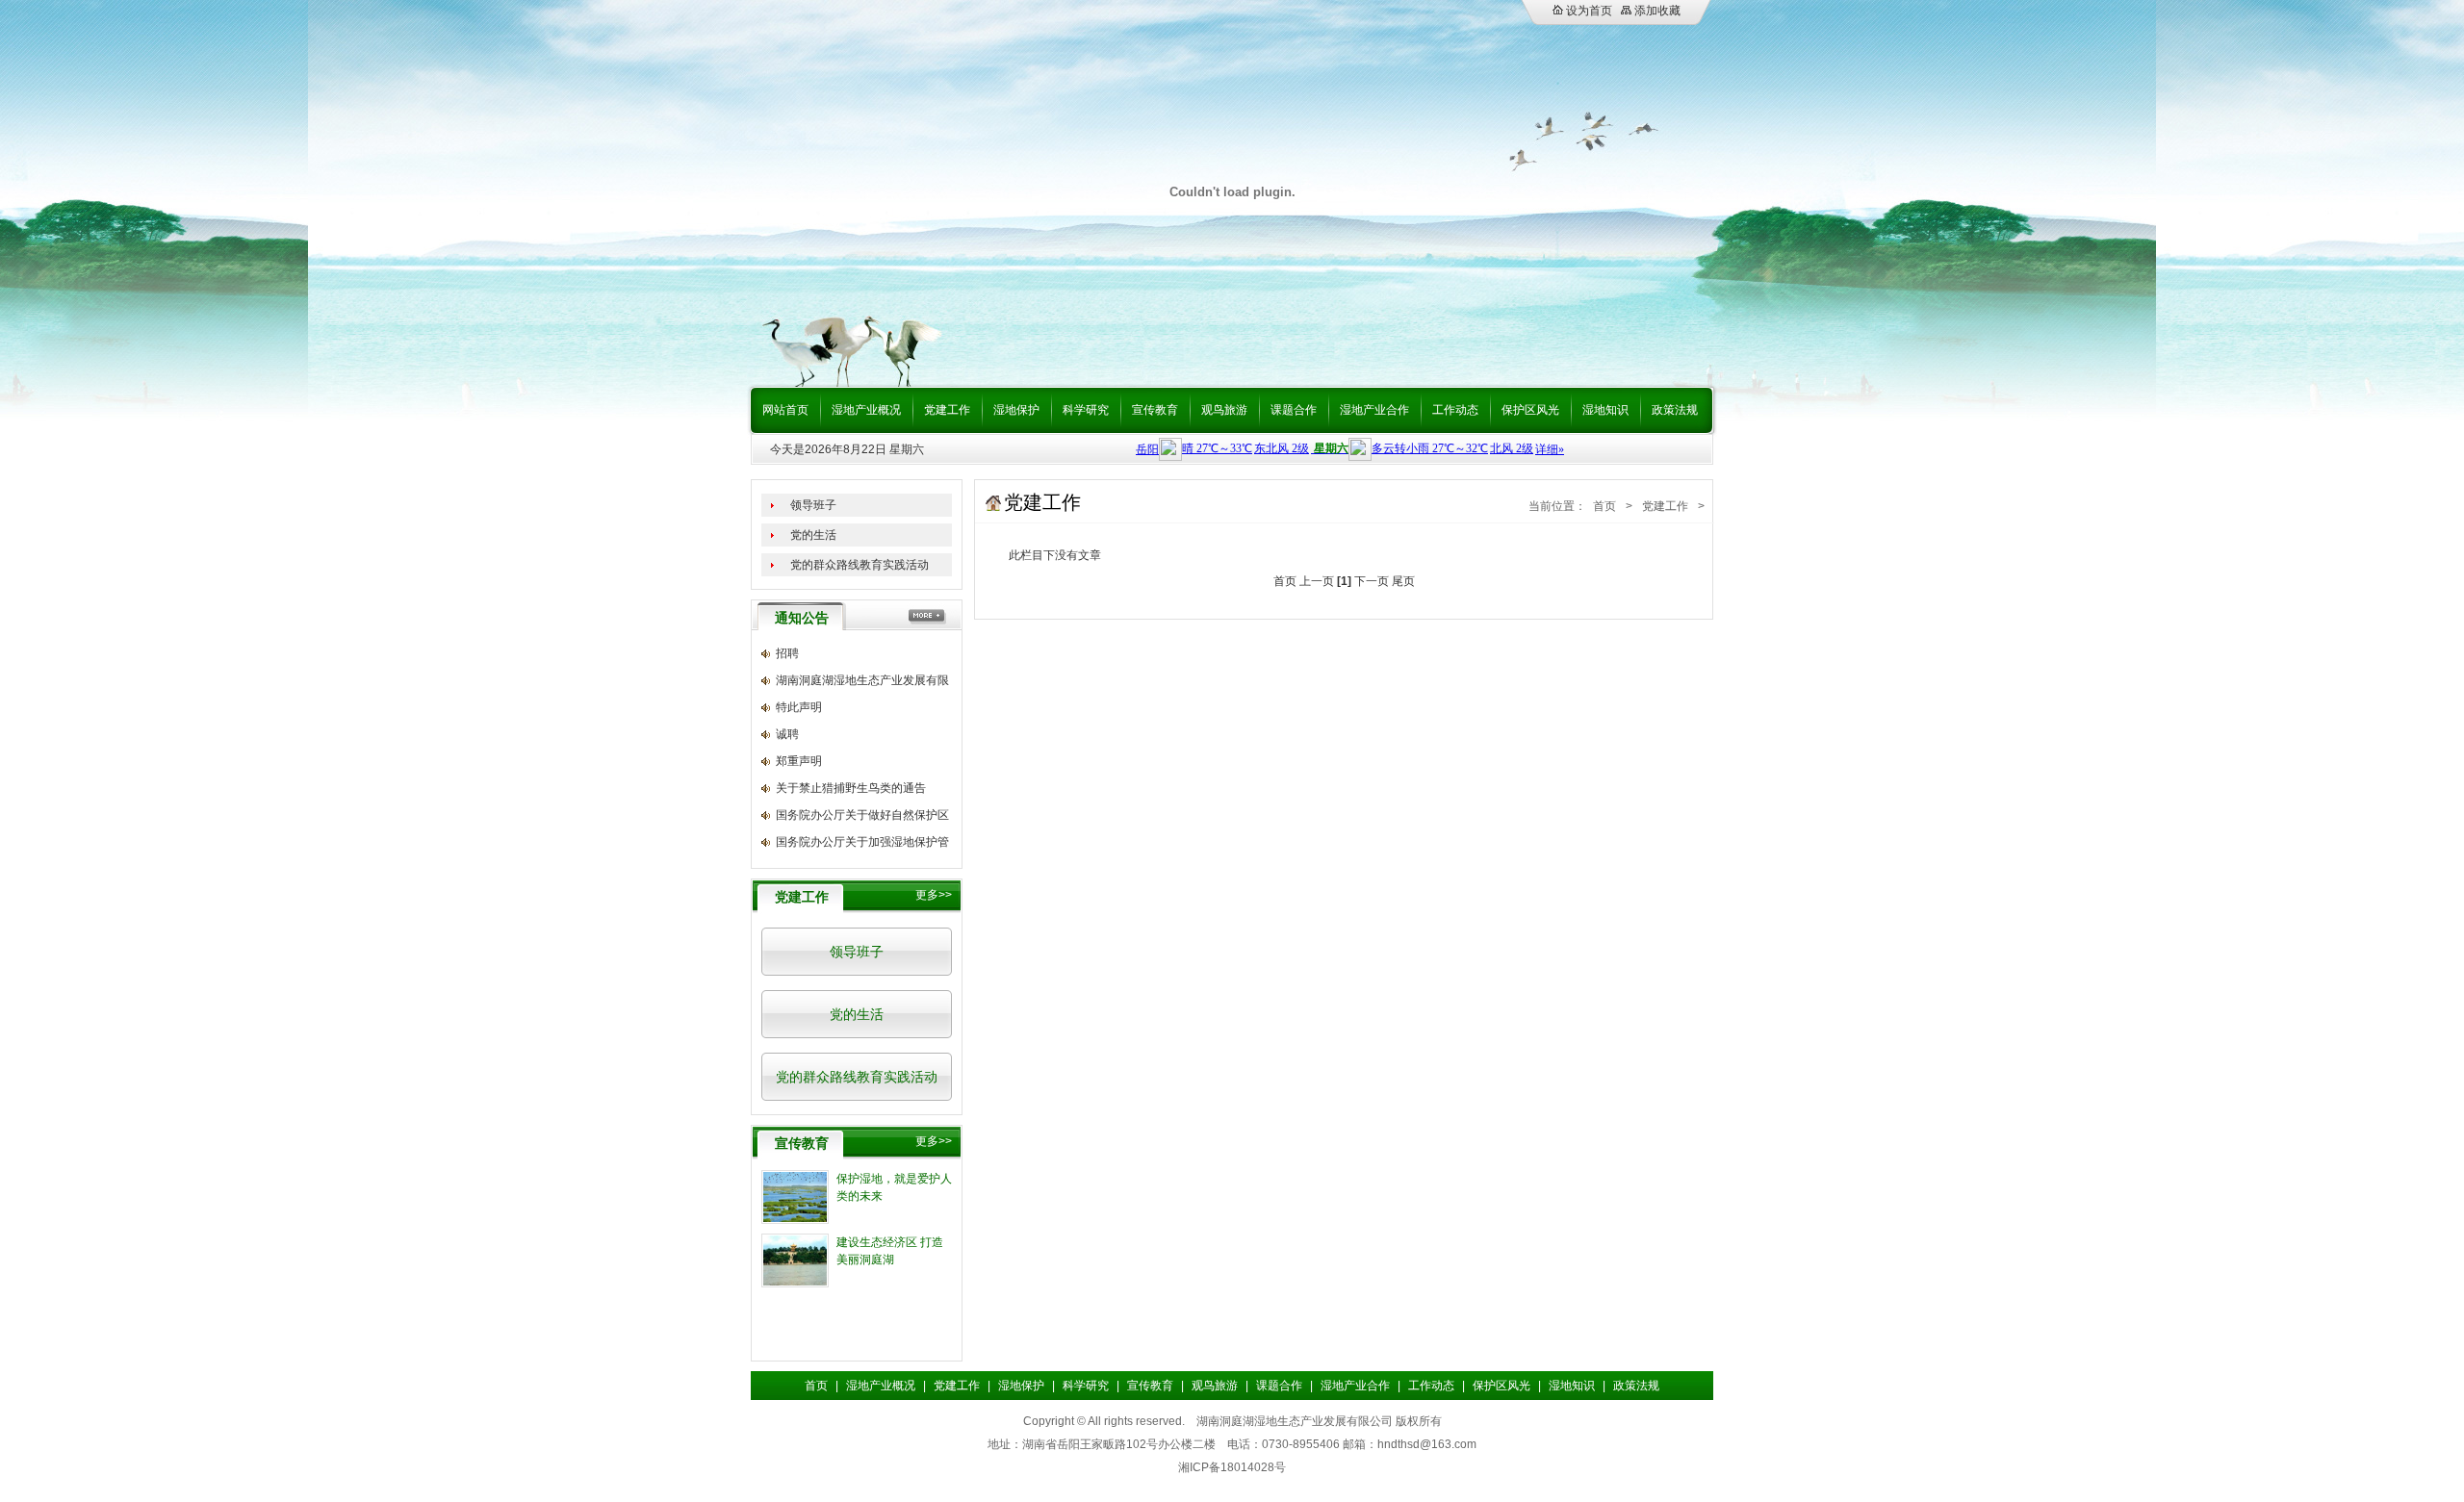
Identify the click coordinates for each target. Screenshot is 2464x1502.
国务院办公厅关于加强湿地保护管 (862, 842)
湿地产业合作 (1374, 410)
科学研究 (1086, 410)
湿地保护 (1016, 410)
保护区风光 (1530, 410)
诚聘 (787, 734)
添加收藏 (1656, 11)
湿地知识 (1605, 410)
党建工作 (947, 410)
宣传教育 (1155, 410)
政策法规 (1675, 410)
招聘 (787, 653)
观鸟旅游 (1224, 410)
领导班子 (813, 505)
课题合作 (1294, 410)
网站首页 (785, 410)
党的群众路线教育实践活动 (860, 565)
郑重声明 (799, 761)
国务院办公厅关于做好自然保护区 (862, 815)
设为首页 (1588, 11)
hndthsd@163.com (1427, 1444)
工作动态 (1455, 410)
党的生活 (813, 535)
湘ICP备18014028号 (1232, 1467)
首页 (1604, 506)
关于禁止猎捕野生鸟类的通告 (851, 788)
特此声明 (799, 707)
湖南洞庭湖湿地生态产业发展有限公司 (1295, 1421)
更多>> (934, 895)
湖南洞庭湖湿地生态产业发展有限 (862, 680)
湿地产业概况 (866, 410)
